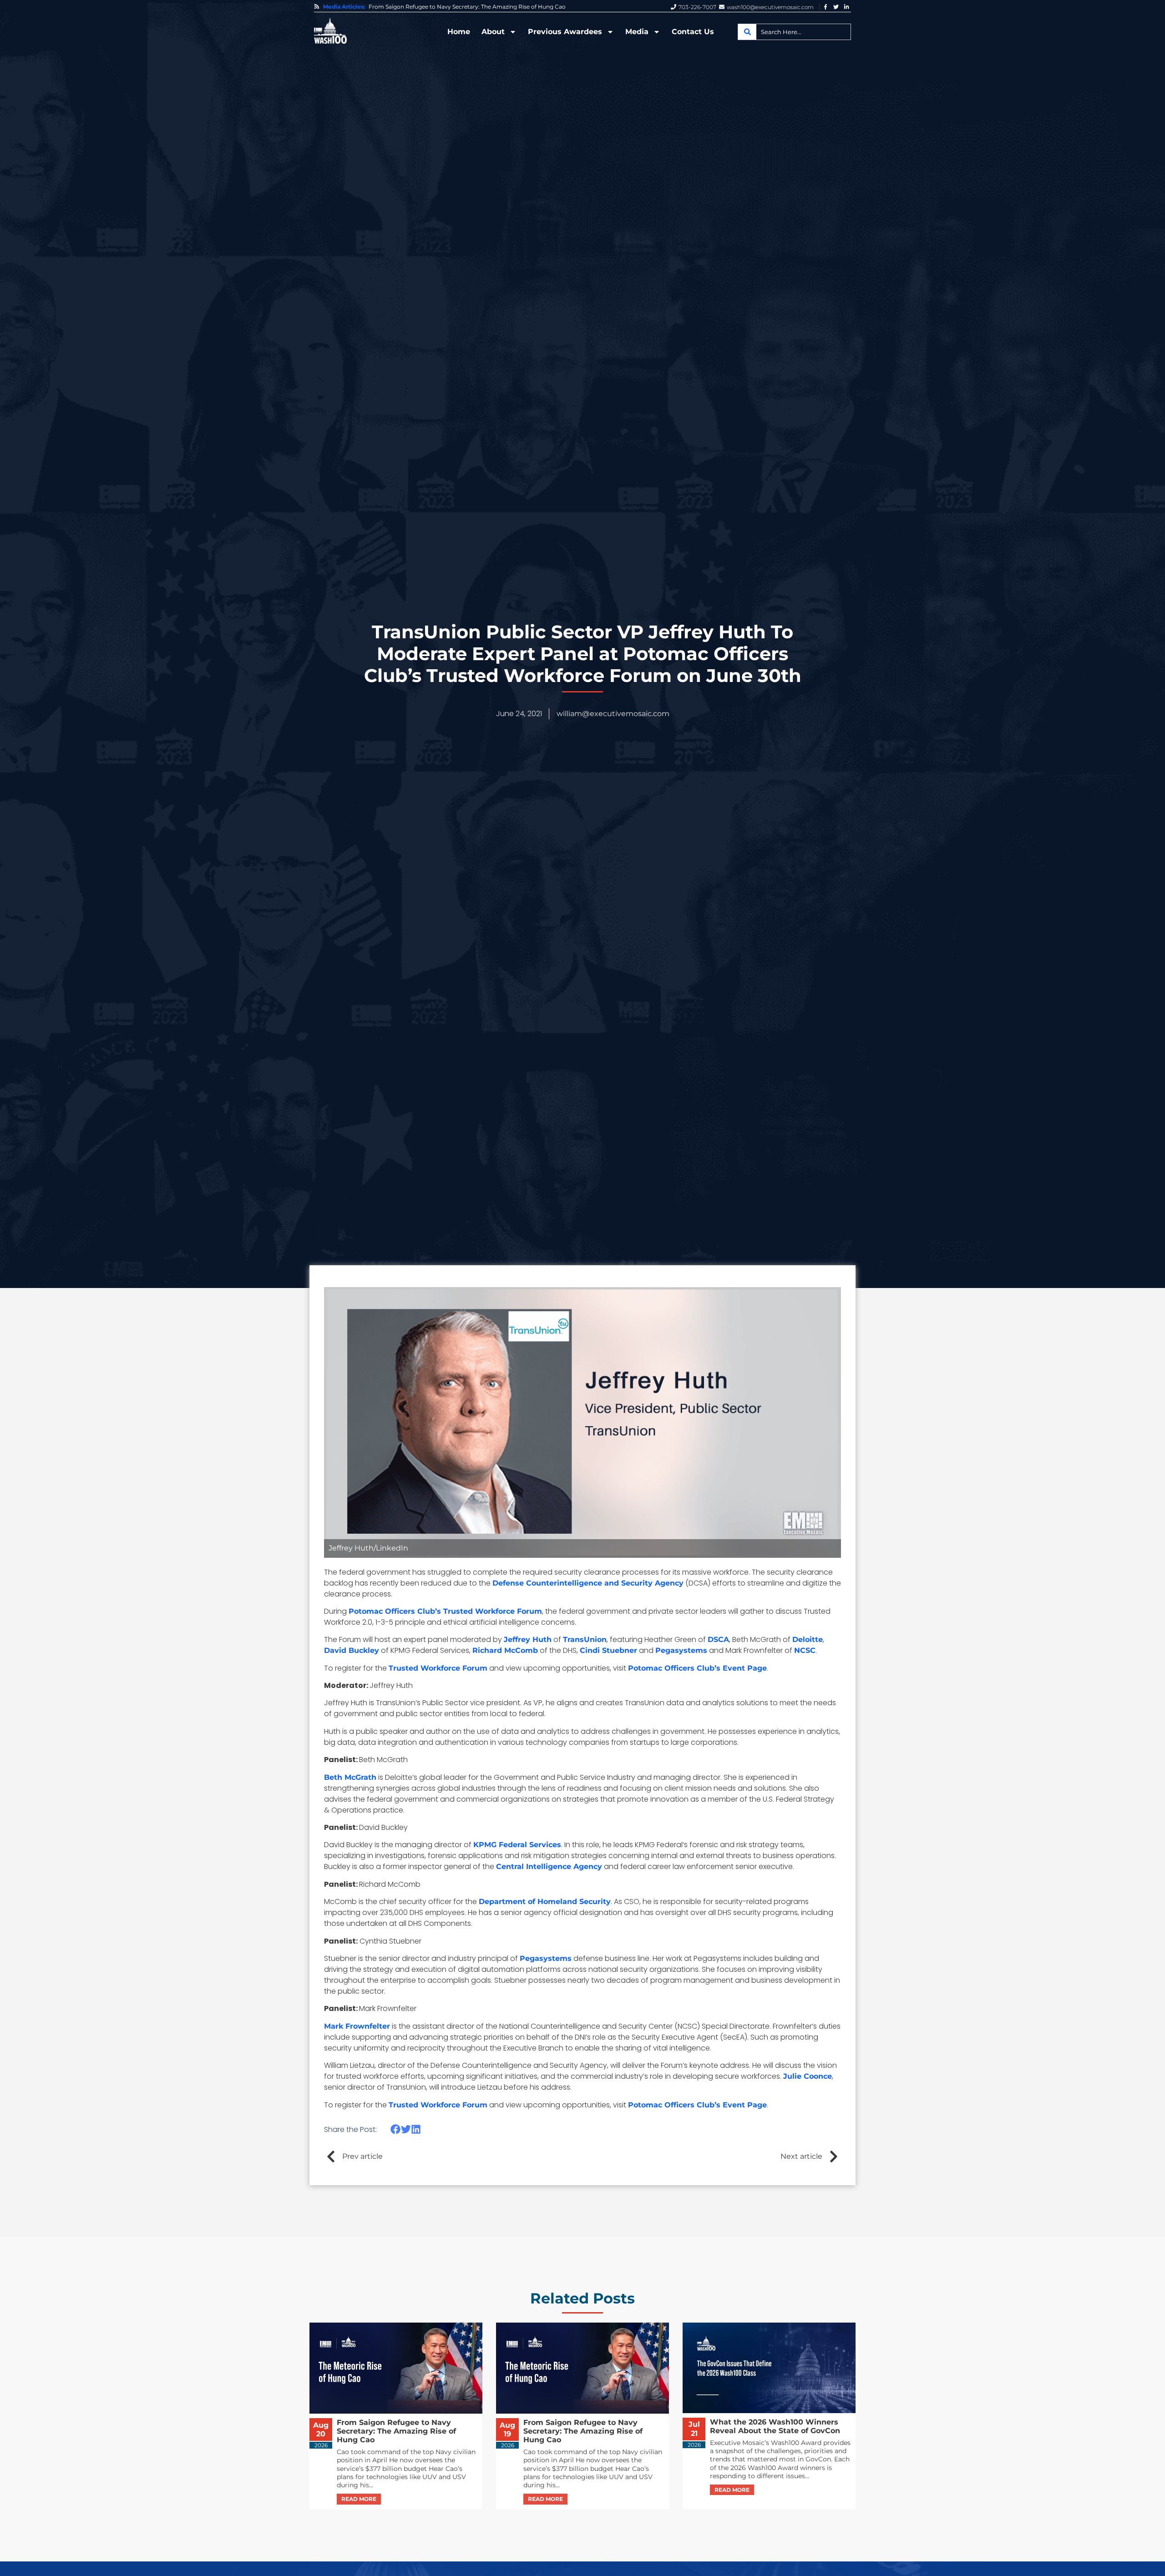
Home (459, 32)
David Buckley (352, 1650)
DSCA (718, 1639)
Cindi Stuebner (608, 1650)
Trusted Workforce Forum (438, 1668)
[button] (396, 2129)
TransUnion (585, 1639)
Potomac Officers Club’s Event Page (697, 1668)
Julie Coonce (808, 2076)
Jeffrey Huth (528, 1639)
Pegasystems (681, 1650)
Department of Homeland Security (545, 1902)
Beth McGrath (350, 1777)
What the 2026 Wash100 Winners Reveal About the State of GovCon (461, 7)
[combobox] (794, 32)
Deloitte (808, 1639)
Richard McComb (505, 1650)
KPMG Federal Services (517, 1845)
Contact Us (693, 32)
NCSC (805, 1650)
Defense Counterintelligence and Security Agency (588, 1583)
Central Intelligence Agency (549, 1866)
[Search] (747, 32)
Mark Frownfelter (357, 2026)
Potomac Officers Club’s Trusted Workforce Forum (445, 1611)
